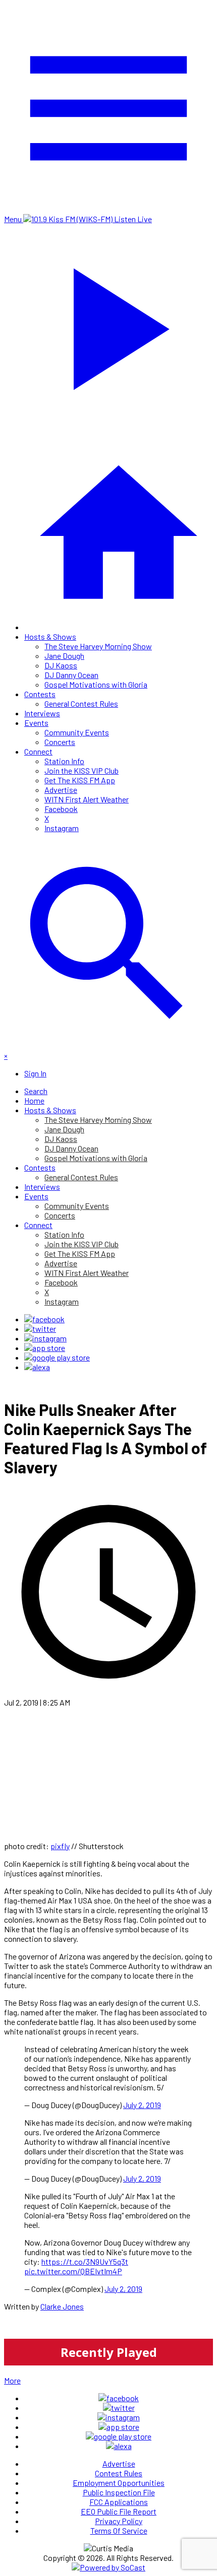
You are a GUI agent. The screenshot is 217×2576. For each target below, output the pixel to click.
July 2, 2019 (142, 2105)
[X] (40, 1329)
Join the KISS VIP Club (82, 770)
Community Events (77, 732)
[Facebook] (44, 1319)
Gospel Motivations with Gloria (96, 684)
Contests (40, 694)
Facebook (61, 809)
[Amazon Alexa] (37, 1367)
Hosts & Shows (50, 636)
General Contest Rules (81, 703)
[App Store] (45, 1348)
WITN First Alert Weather (87, 799)
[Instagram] (45, 1338)
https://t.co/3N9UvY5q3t (85, 2261)
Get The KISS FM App (80, 780)
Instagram (62, 828)
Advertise (61, 790)
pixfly (60, 1846)
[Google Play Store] (57, 1357)
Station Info (64, 761)
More (12, 2380)
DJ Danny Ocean (71, 675)
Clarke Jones (62, 2306)
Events (36, 723)
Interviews (42, 713)
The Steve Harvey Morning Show (98, 646)
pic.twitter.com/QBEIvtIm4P (73, 2271)
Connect (38, 751)
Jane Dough (64, 656)
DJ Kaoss (61, 665)
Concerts (60, 742)
